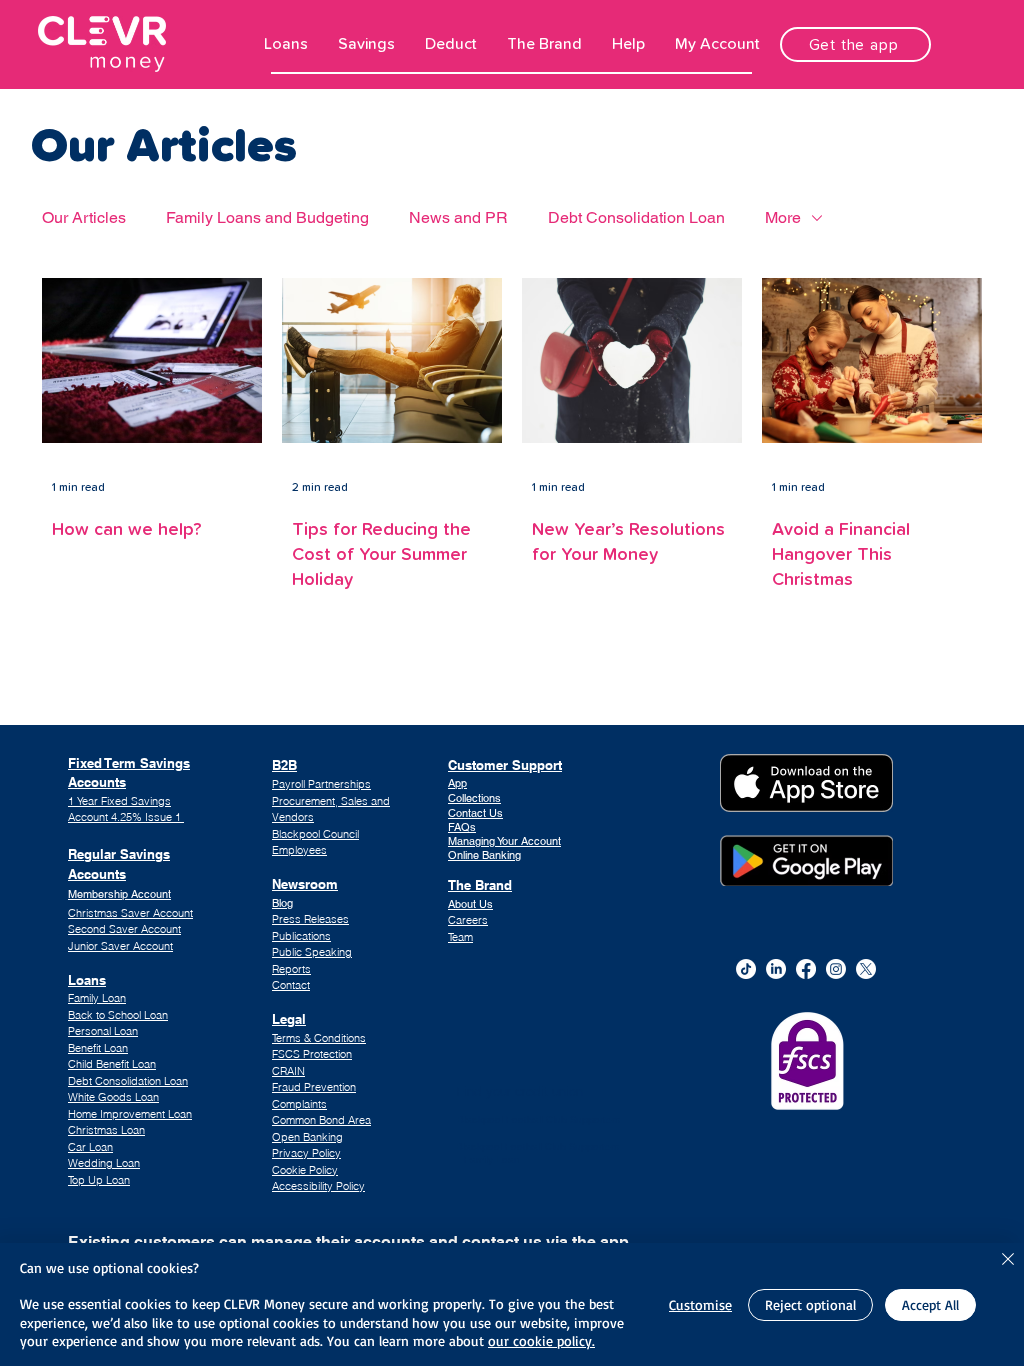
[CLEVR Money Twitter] (866, 969)
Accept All (930, 1304)
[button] (286, 44)
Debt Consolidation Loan (636, 217)
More (783, 217)
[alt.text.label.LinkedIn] (776, 969)
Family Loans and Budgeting (267, 217)
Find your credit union (520, 1091)
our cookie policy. (541, 1340)
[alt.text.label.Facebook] (806, 969)
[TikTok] (746, 969)
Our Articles (84, 217)
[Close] (1008, 1260)
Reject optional (810, 1304)
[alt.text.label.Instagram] (836, 969)
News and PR (458, 217)
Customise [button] (700, 1304)
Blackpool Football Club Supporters (538, 1119)
